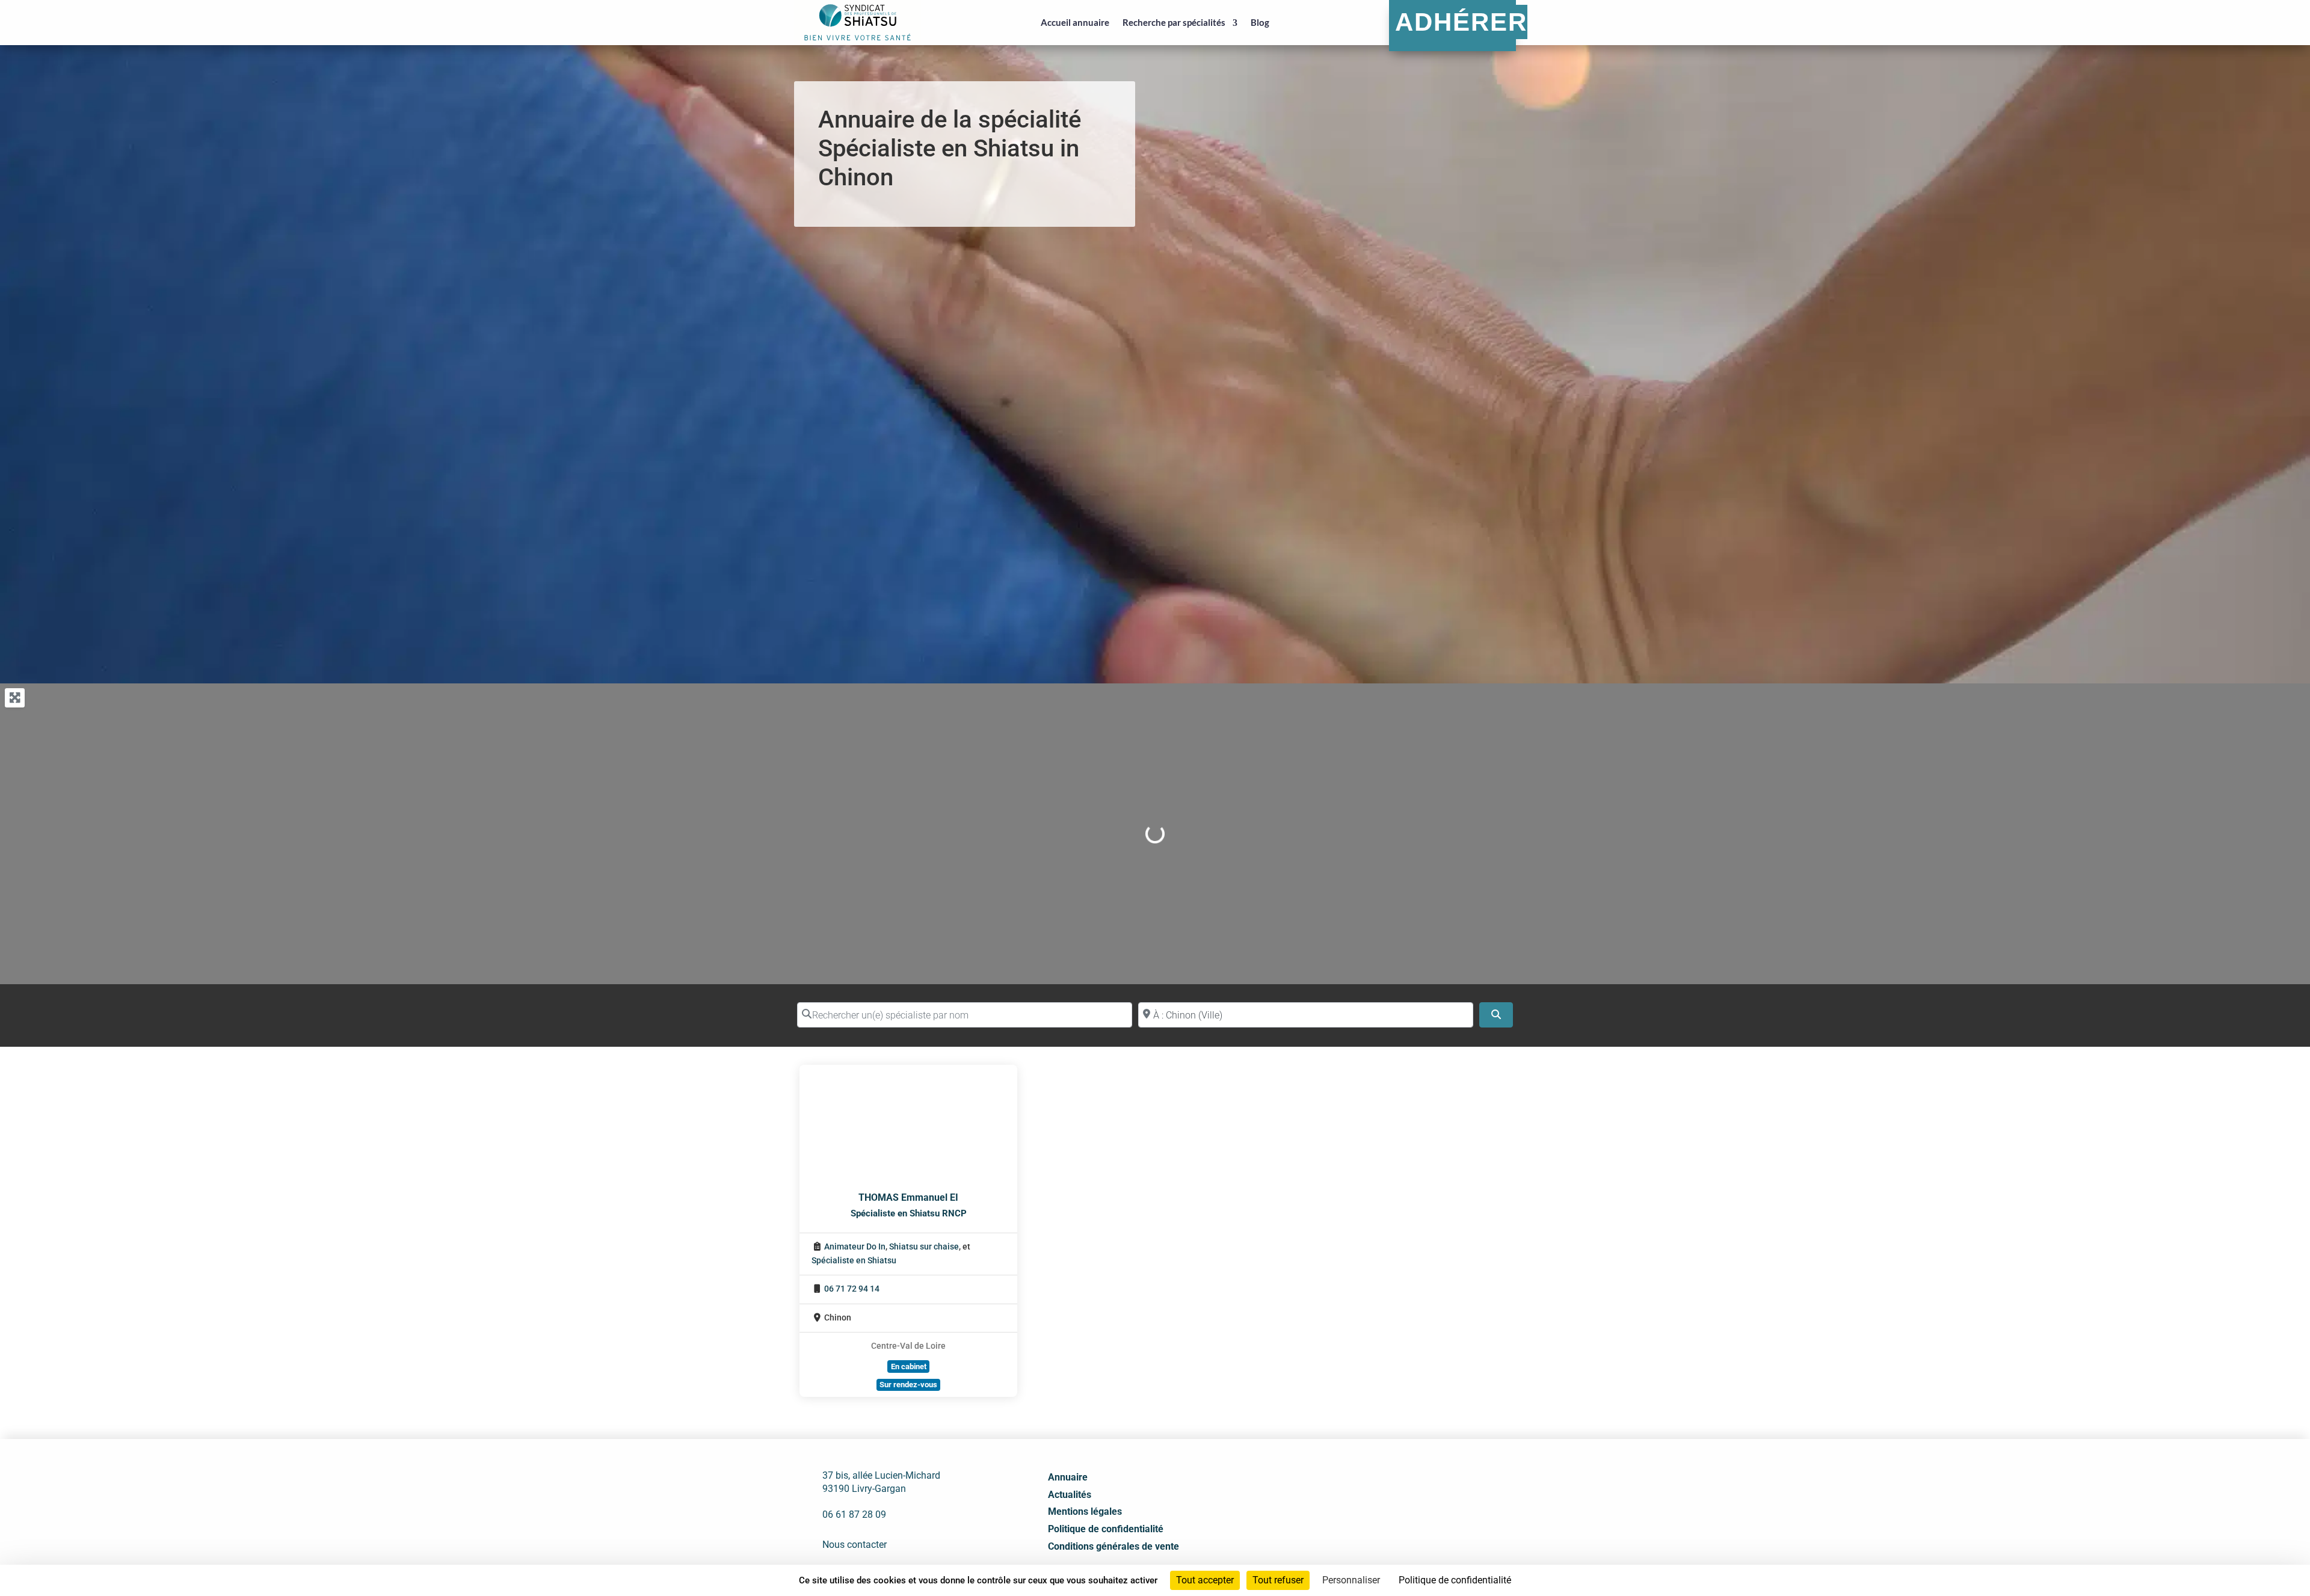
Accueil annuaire (1075, 22)
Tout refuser (1278, 1580)
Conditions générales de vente (1113, 1546)
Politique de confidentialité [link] (1455, 1580)
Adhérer (1461, 22)
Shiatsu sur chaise (924, 1247)
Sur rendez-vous (908, 1385)
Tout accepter (1205, 1580)
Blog (1260, 22)
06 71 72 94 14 (852, 1289)
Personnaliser (1351, 1580)
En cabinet (909, 1366)
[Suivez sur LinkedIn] (1394, 1498)
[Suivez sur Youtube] (1420, 1498)
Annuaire (1068, 1477)
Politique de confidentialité (1106, 1529)
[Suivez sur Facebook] (1367, 1498)
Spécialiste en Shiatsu (854, 1261)
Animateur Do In (855, 1247)
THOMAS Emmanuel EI (908, 1197)
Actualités (1070, 1495)
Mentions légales (1085, 1511)
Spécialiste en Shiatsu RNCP (909, 1213)
